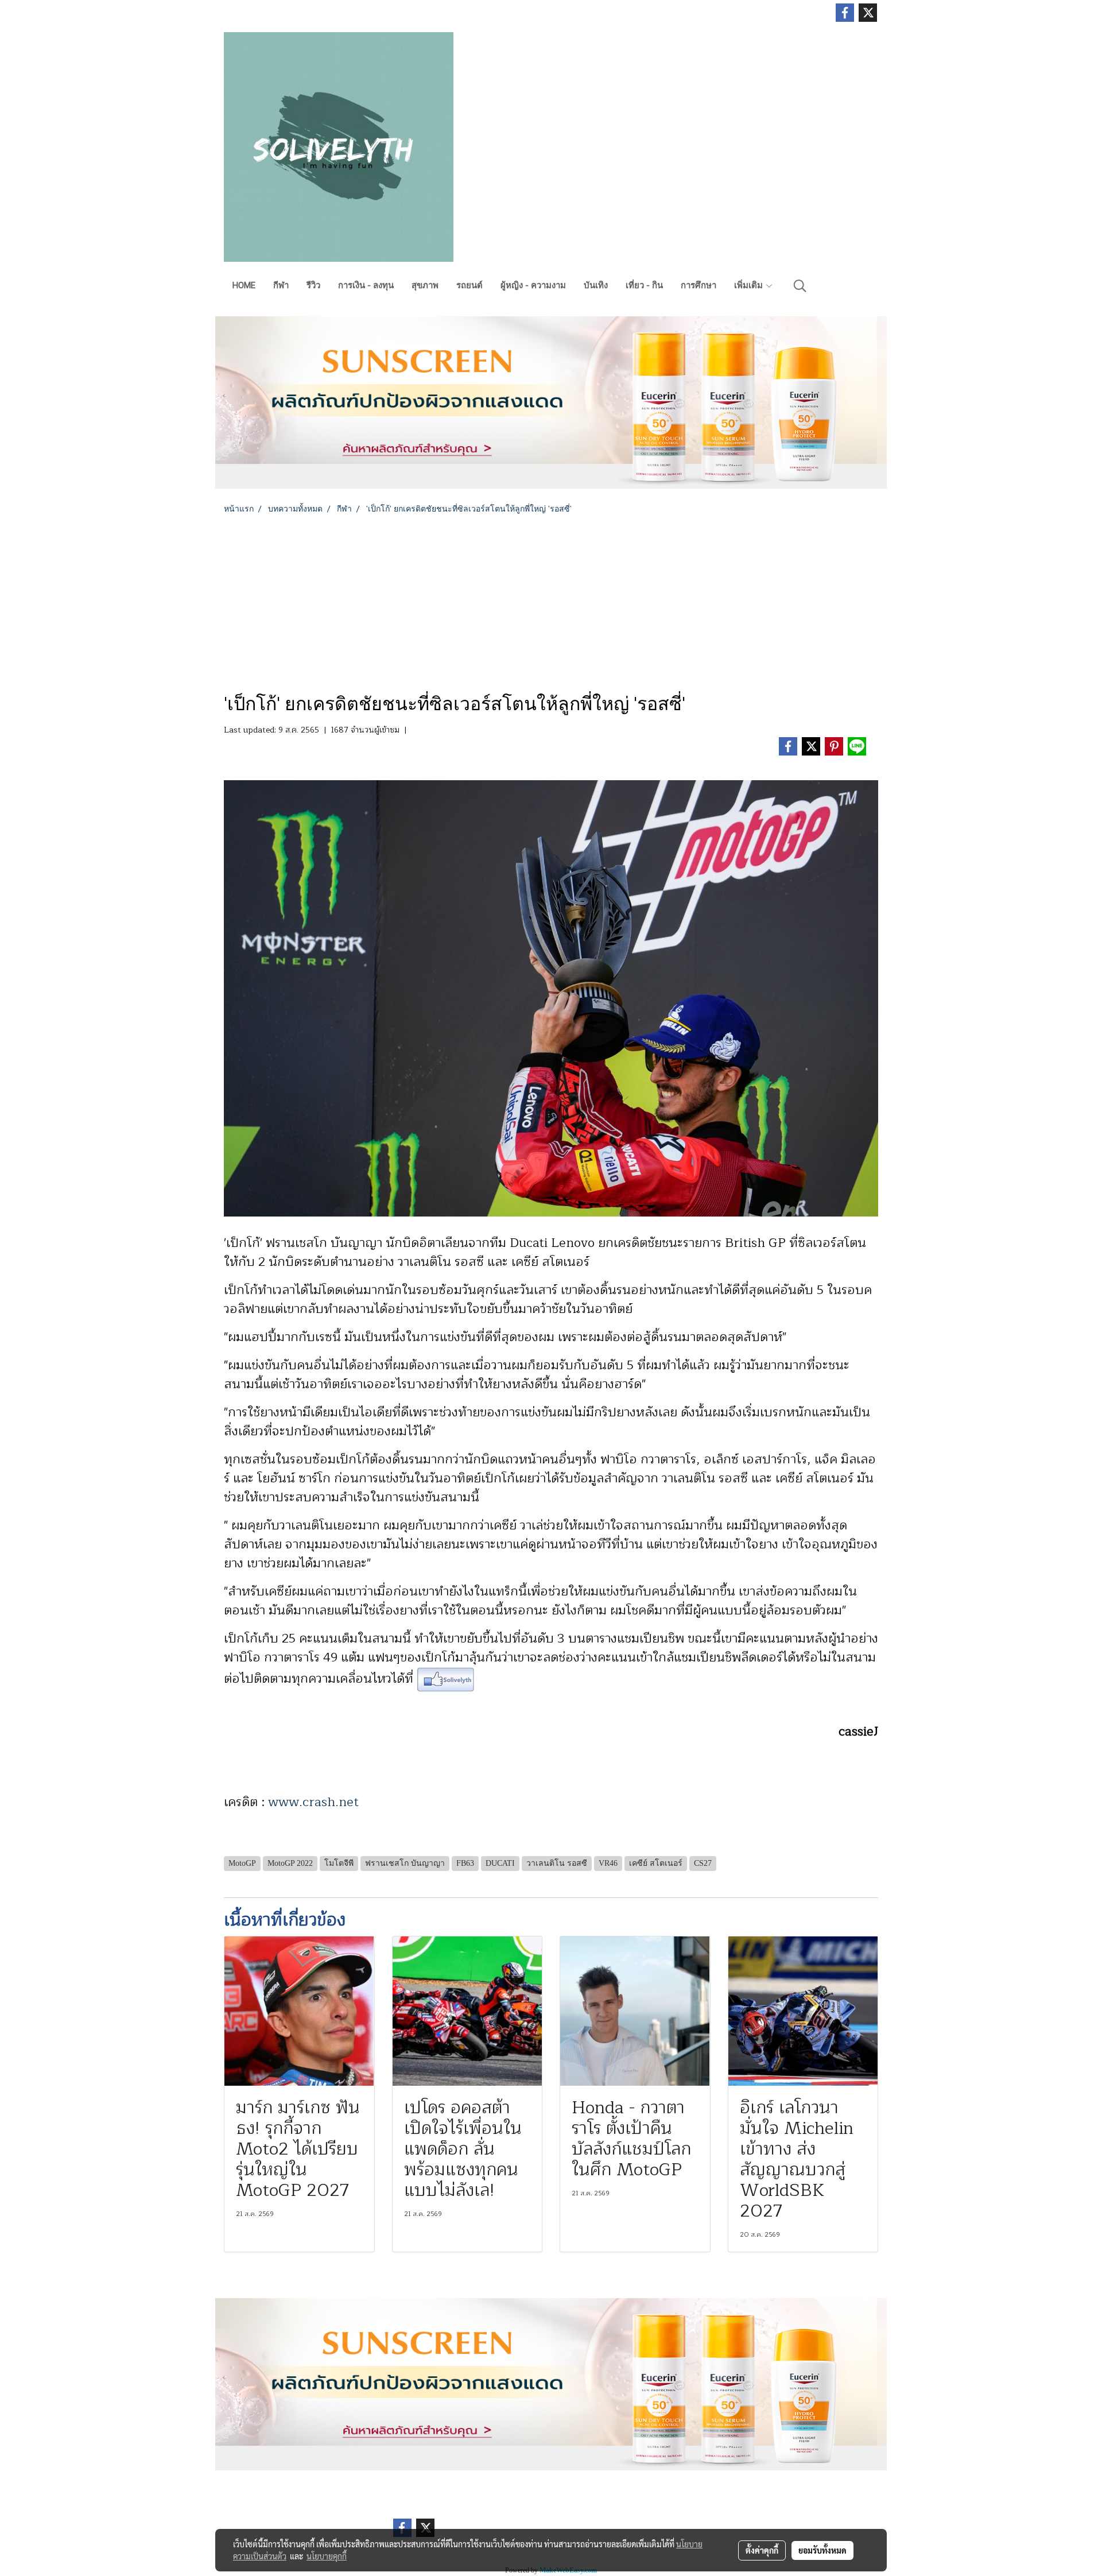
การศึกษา (699, 285)
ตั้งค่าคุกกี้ (762, 2550)
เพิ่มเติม (750, 285)
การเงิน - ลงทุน (366, 285)
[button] (800, 286)
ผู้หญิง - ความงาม (533, 285)
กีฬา (281, 285)
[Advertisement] (551, 601)
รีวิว (313, 285)
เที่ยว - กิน (644, 285)
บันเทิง (596, 285)
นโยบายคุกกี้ (327, 2556)
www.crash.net (313, 1802)
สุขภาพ (425, 285)
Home (244, 285)
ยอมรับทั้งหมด (822, 2550)
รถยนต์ (469, 285)
